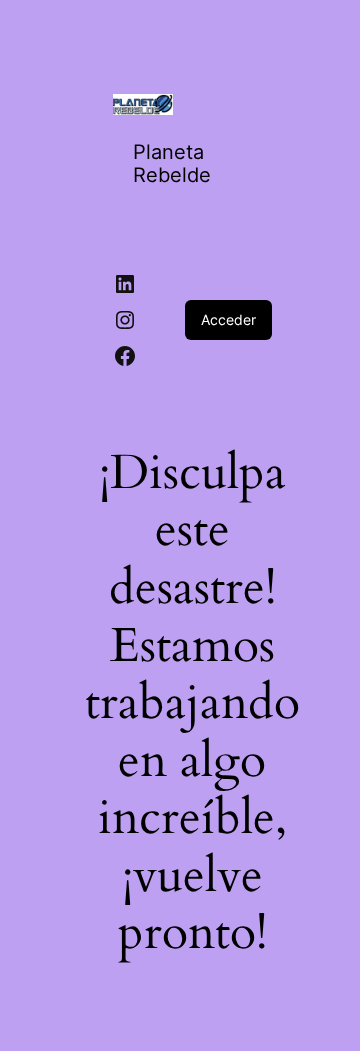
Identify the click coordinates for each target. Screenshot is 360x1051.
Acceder (228, 319)
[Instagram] (125, 320)
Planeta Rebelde (172, 163)
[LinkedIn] (125, 284)
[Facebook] (125, 356)
